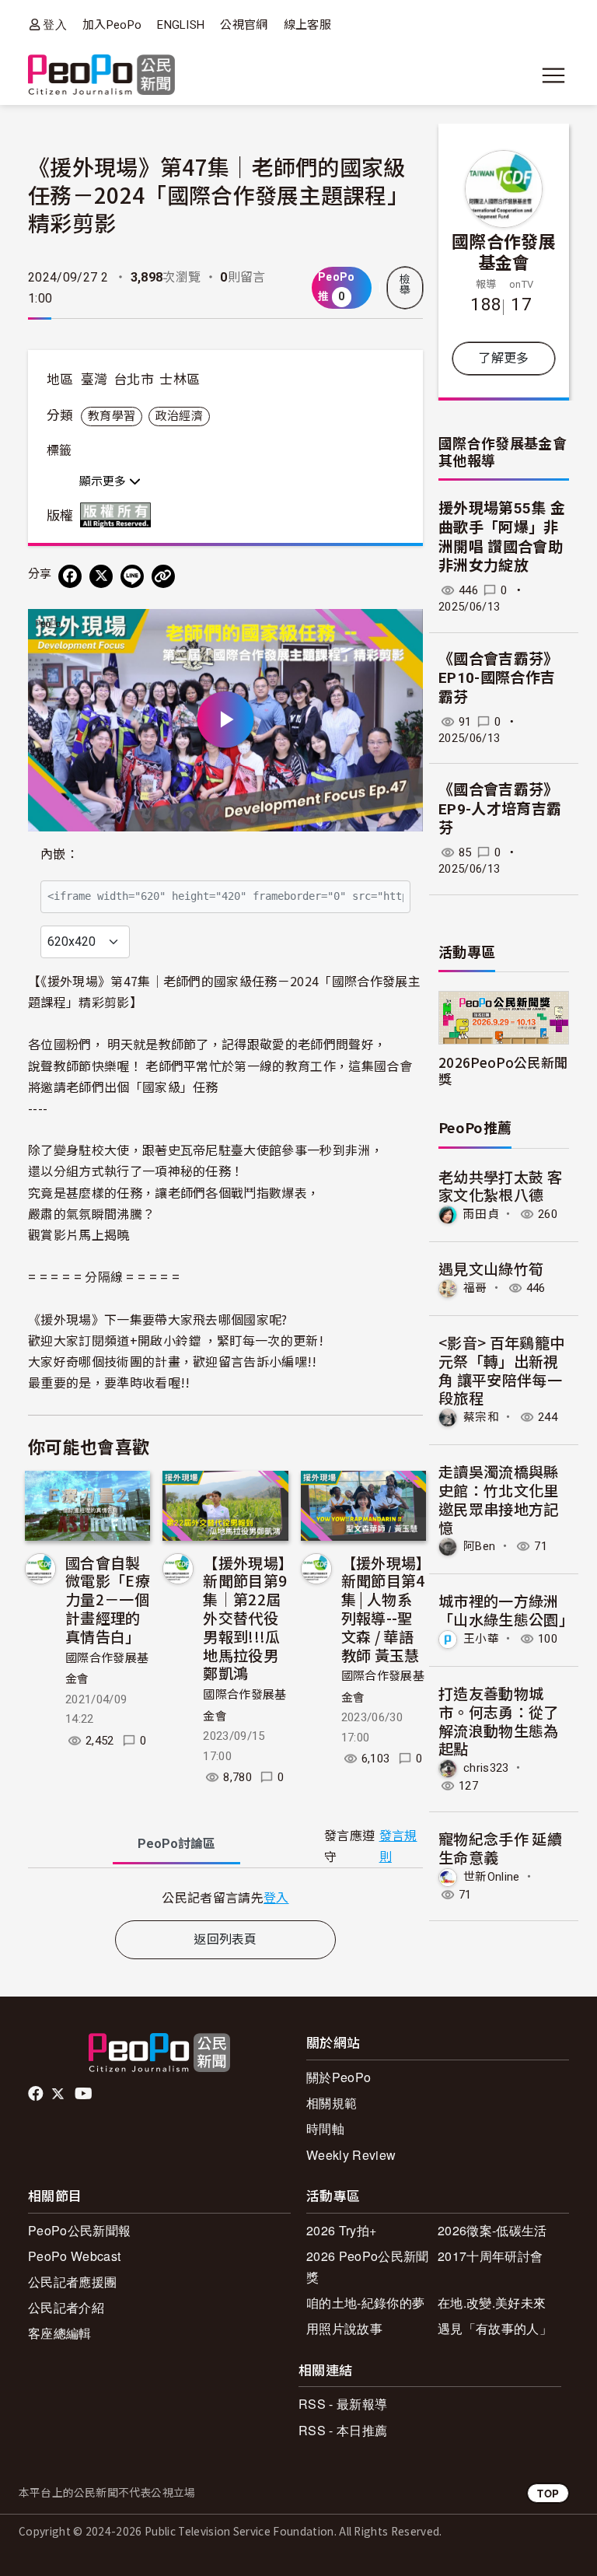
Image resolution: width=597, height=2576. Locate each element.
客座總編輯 (60, 2333)
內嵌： (59, 854)
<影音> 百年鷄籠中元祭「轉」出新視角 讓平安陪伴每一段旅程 (501, 1370)
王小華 (481, 1639)
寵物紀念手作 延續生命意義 (500, 1848)
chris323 (486, 1768)
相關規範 (332, 2103)
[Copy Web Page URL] (163, 576)
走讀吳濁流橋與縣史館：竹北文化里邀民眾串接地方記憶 (499, 1499)
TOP (548, 2493)
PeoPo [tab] (176, 1844)
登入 (55, 24)
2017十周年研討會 (490, 2256)
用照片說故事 (344, 2328)
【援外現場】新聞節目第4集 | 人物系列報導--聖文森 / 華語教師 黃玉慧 (383, 1608)
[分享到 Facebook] (70, 576)
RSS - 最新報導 (343, 2404)
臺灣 (94, 380)
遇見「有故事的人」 (495, 2328)
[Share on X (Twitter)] (101, 576)
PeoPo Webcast (74, 2256)
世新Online (492, 1877)
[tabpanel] (225, 1897)
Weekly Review (351, 2155)
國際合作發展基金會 (504, 251)
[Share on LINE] (132, 576)
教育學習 (112, 416)
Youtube (85, 2094)
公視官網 (244, 25)
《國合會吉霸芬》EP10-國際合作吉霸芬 (499, 678)
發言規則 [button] (398, 1846)
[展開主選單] (553, 75)
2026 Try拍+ (341, 2230)
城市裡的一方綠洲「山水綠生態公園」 (506, 1610)
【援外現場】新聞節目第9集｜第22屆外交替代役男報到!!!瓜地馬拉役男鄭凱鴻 (245, 1618)
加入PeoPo (112, 25)
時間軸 (325, 2128)
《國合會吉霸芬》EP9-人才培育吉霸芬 (500, 809)
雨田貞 (481, 1214)
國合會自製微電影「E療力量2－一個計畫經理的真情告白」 (108, 1599)
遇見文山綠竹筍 (491, 1268)
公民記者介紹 (66, 2307)
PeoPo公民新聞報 (79, 2230)
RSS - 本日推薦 (343, 2430)
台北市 (134, 380)
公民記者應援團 (72, 2282)
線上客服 (307, 25)
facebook (37, 2094)
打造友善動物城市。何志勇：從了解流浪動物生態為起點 (499, 1720)
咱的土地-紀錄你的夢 (365, 2303)
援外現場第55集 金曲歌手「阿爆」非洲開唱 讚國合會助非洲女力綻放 (502, 537)
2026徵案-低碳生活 (492, 2230)
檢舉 (405, 285)
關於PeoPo (339, 2077)
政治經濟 (179, 416)
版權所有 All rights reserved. (119, 515)
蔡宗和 (481, 1417)
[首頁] (101, 76)
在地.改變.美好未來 (492, 2303)
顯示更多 (104, 481)
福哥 (475, 1288)
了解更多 (503, 358)
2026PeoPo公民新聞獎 (503, 1070)
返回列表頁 (225, 1939)
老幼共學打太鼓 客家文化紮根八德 (500, 1186)
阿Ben (479, 1546)
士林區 (180, 380)
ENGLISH (181, 25)
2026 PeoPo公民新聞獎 (367, 2266)
